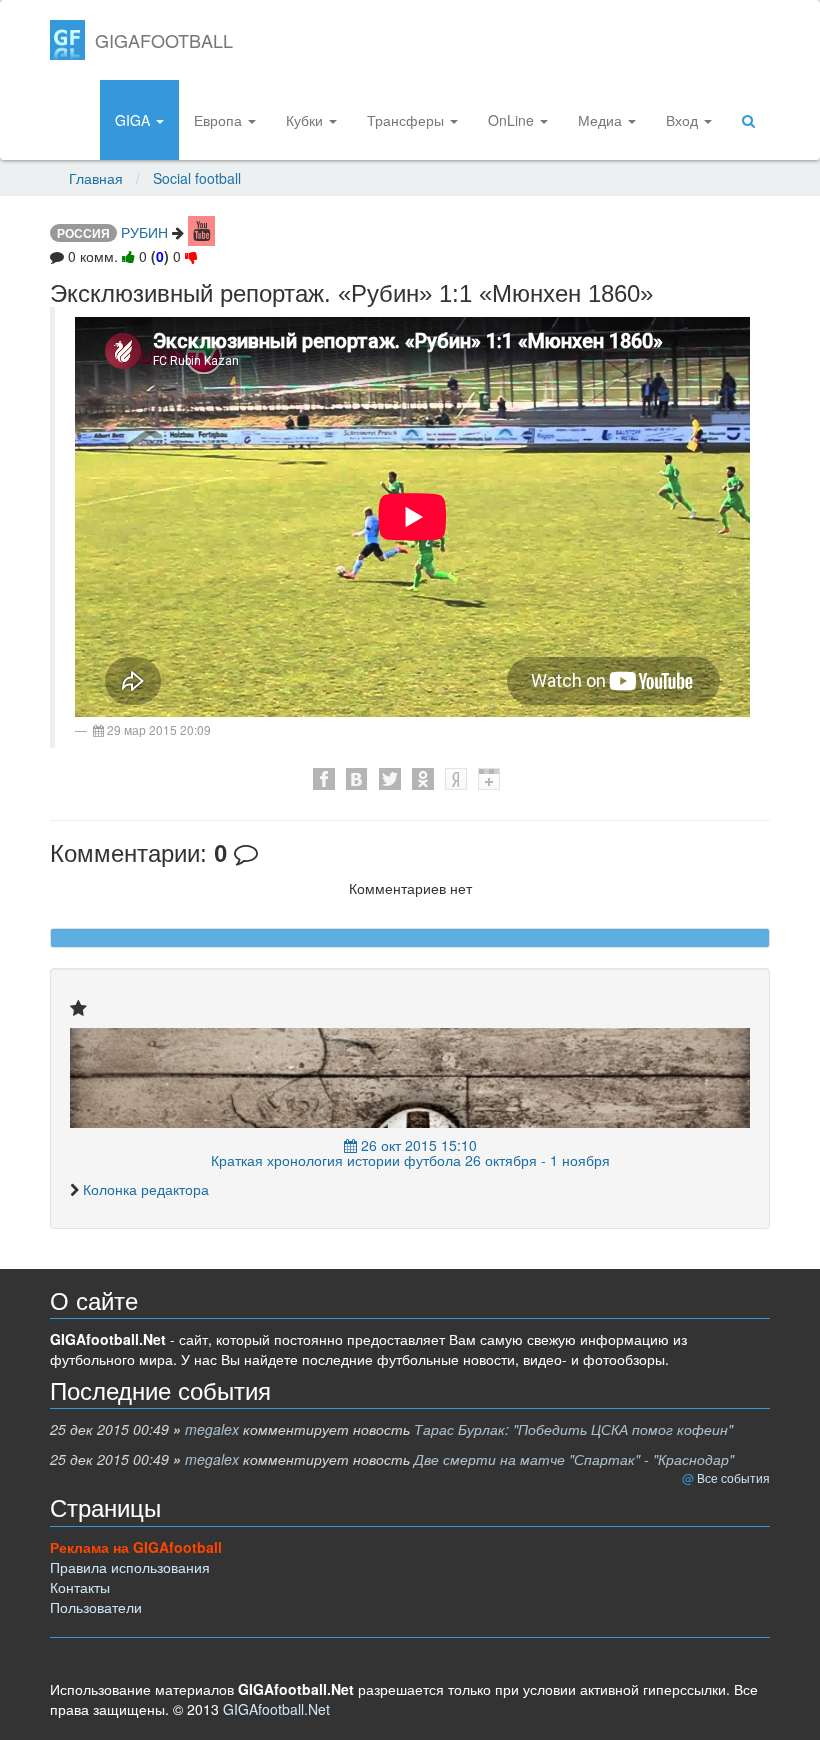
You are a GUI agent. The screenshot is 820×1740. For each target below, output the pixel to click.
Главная (96, 178)
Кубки (306, 120)
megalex (212, 1429)
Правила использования (130, 1567)
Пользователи (96, 1607)
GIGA (134, 120)
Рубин (144, 232)
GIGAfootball (164, 40)
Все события (733, 1477)
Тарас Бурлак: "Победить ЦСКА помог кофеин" (573, 1429)
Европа (220, 120)
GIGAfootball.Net (276, 1709)
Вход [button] (684, 120)
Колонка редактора (146, 1189)
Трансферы (407, 120)
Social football (197, 178)
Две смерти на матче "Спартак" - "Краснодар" (574, 1459)
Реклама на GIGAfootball (136, 1547)
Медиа (602, 120)
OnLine (513, 120)
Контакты (80, 1587)
